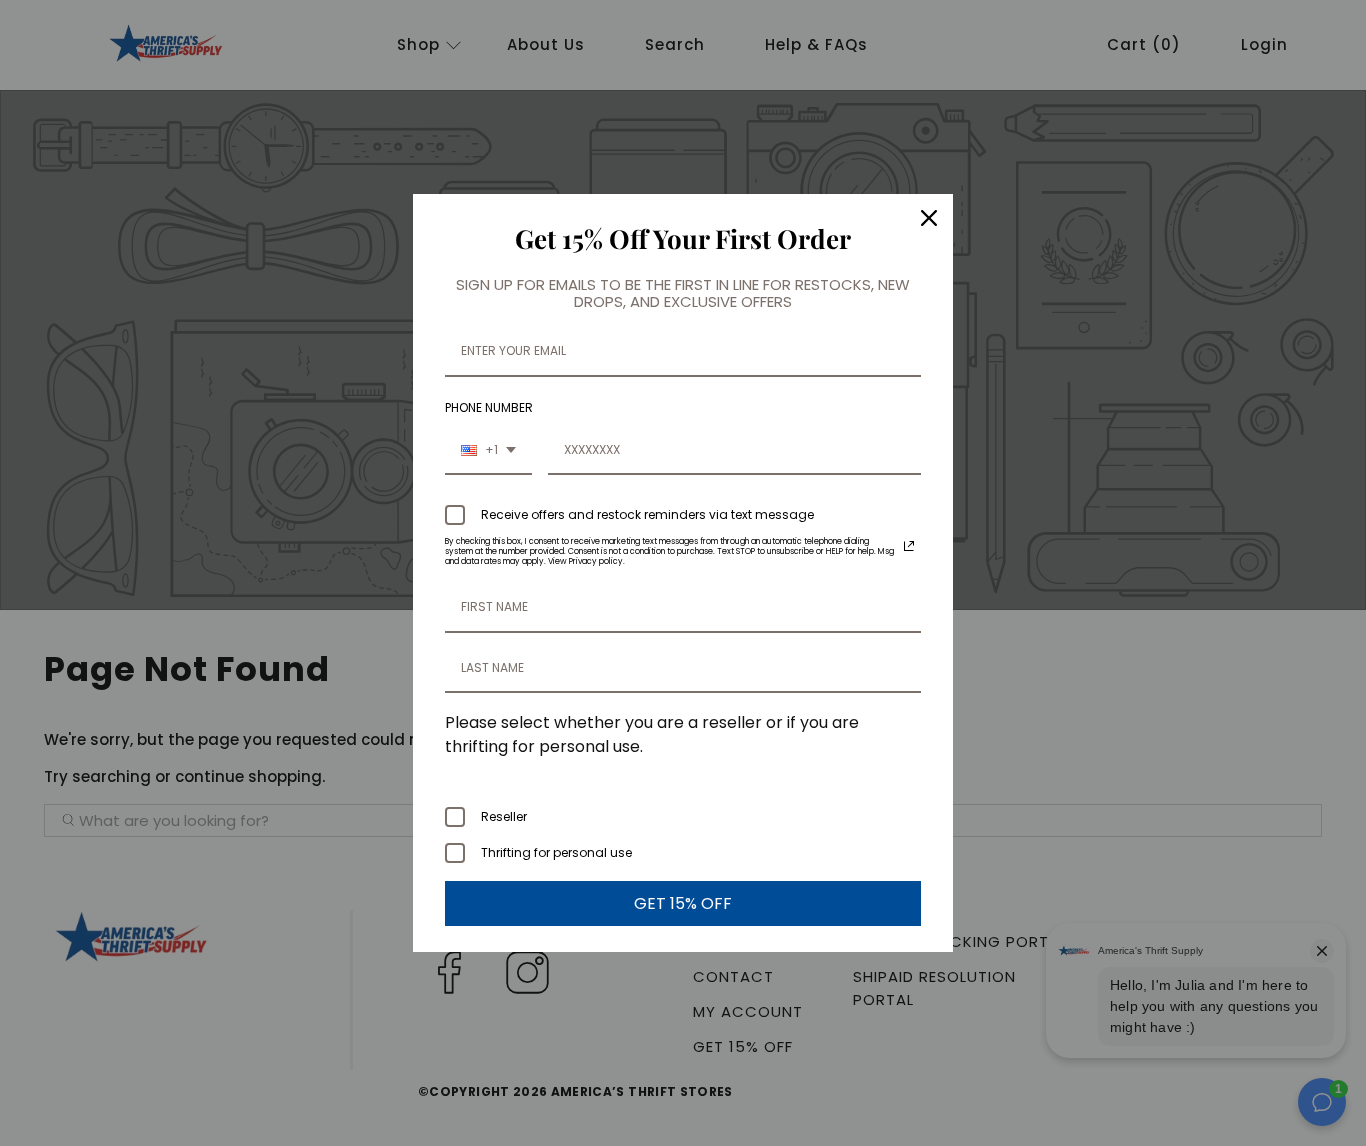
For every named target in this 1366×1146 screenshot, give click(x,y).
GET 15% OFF (683, 903)
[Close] (929, 218)
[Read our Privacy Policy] (909, 546)
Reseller (504, 816)
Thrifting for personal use (556, 852)
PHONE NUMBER (489, 407)
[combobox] (488, 451)
